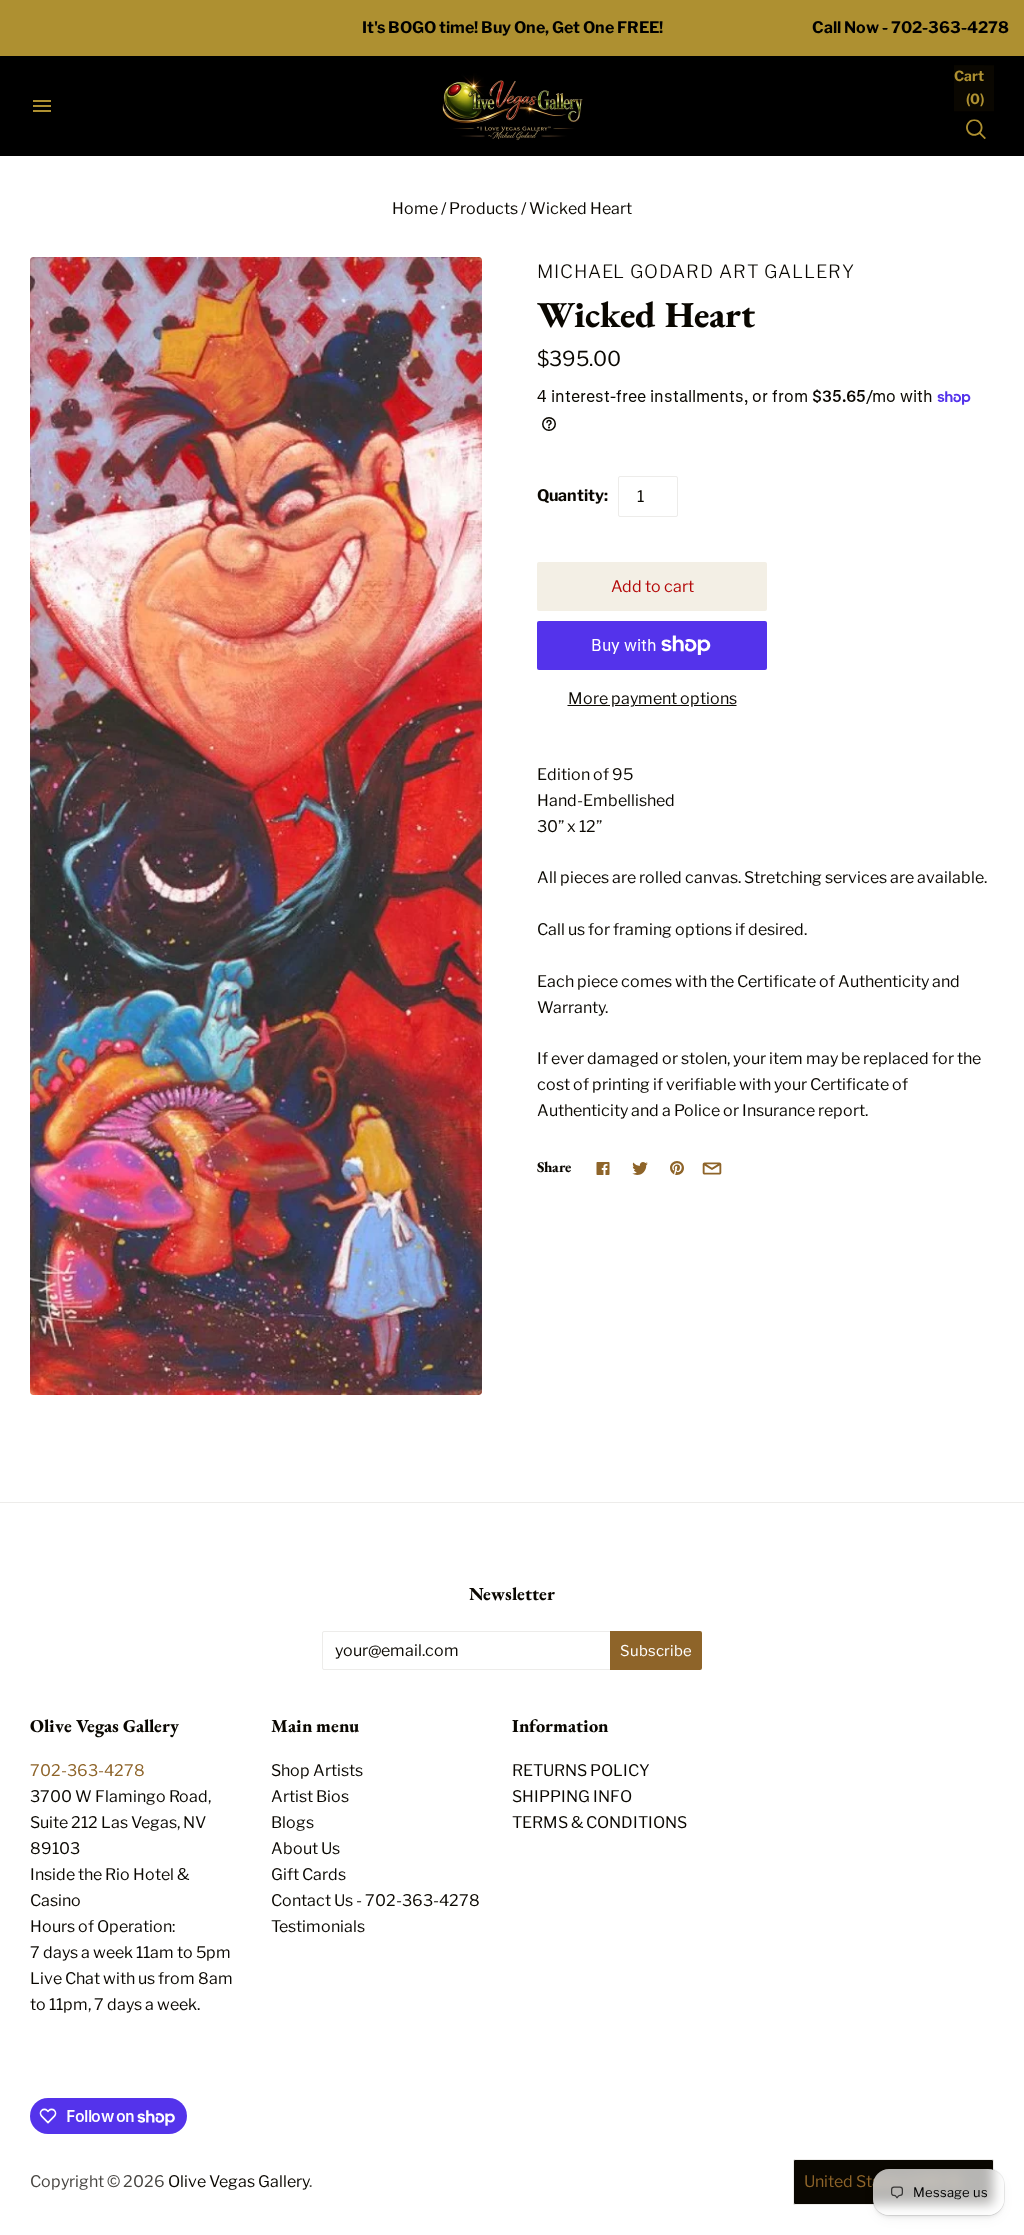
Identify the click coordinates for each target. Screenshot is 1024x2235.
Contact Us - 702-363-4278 (375, 1900)
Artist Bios (310, 1796)
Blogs (292, 1822)
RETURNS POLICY (581, 1770)
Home (415, 208)
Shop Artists (317, 1770)
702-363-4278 (87, 1770)
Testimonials (318, 1926)
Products (483, 208)
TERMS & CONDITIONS (599, 1822)
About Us (305, 1848)
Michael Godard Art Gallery (696, 271)
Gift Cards (308, 1874)
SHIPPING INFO (572, 1796)
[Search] (976, 129)
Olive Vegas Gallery (238, 2181)
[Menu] (42, 106)
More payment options (652, 698)
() (969, 87)
